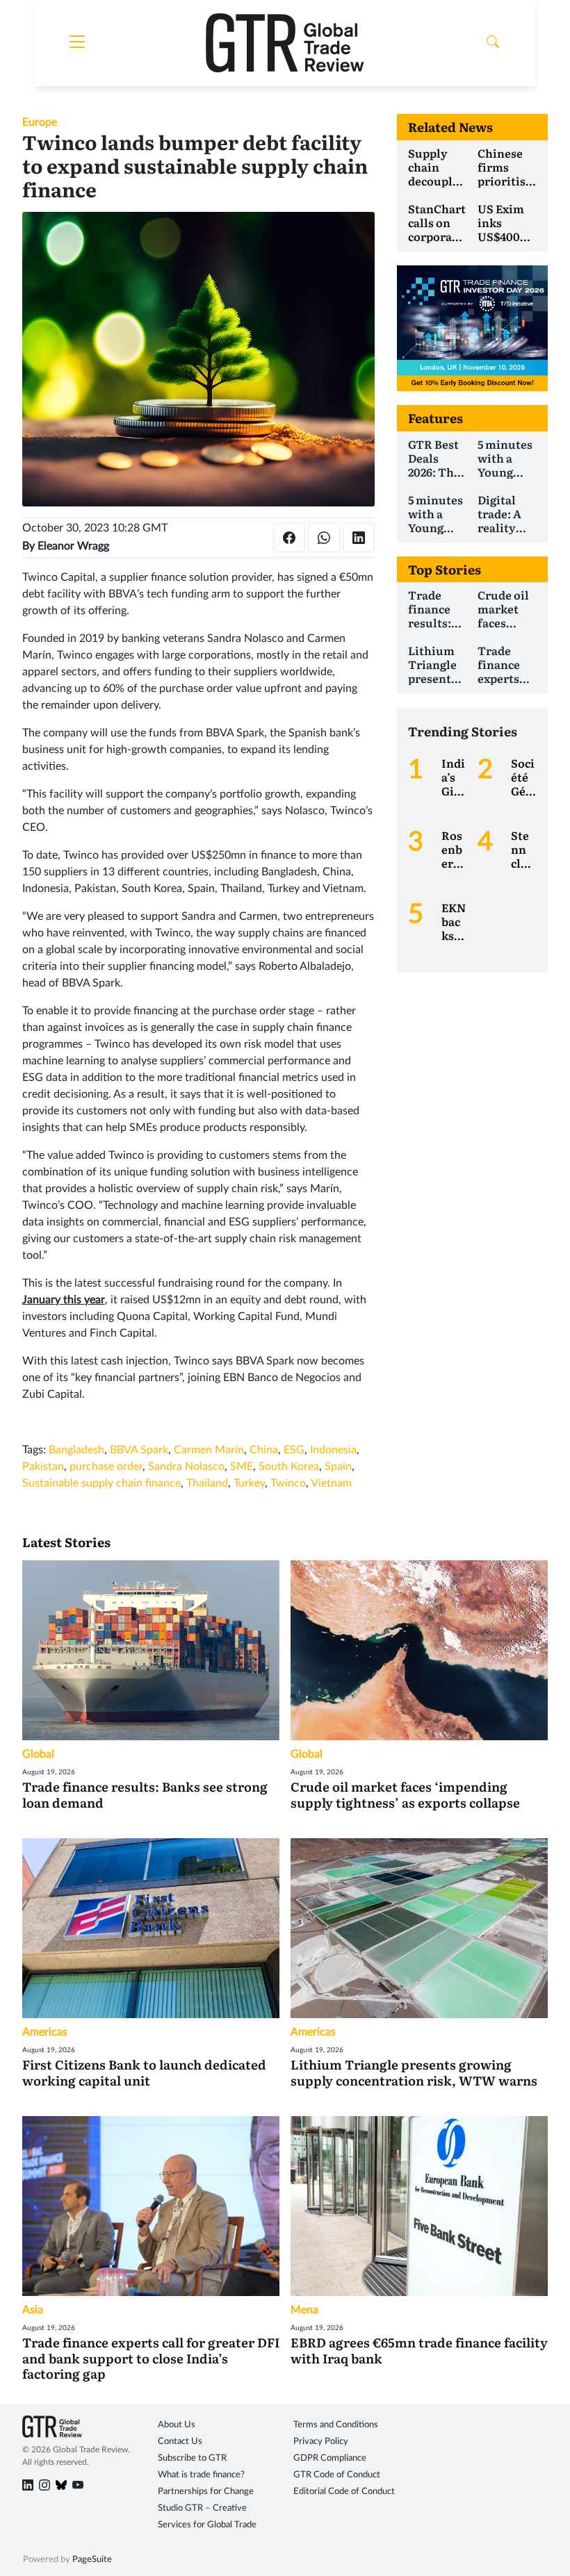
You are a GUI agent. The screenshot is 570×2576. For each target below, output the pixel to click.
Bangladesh (76, 1450)
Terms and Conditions (336, 2425)
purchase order (106, 1467)
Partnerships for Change (206, 2492)
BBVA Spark (139, 1450)
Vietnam (331, 1483)
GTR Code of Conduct (337, 2475)
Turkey (249, 1483)
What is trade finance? (201, 2475)
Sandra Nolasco (186, 1467)
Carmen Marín (209, 1450)
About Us (177, 2425)
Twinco (288, 1483)
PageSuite (92, 2560)
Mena (304, 2310)
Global (38, 1754)
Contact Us (180, 2442)
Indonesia (333, 1450)
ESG (294, 1450)
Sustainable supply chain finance (101, 1483)
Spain (338, 1467)
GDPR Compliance (330, 2458)
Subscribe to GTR (192, 2458)
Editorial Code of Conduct (344, 2492)
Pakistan (43, 1467)
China (264, 1450)
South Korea (289, 1467)
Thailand (207, 1483)
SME (242, 1467)
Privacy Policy (321, 2442)
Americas (45, 2032)
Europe (40, 122)
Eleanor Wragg (73, 546)
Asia (33, 2310)
